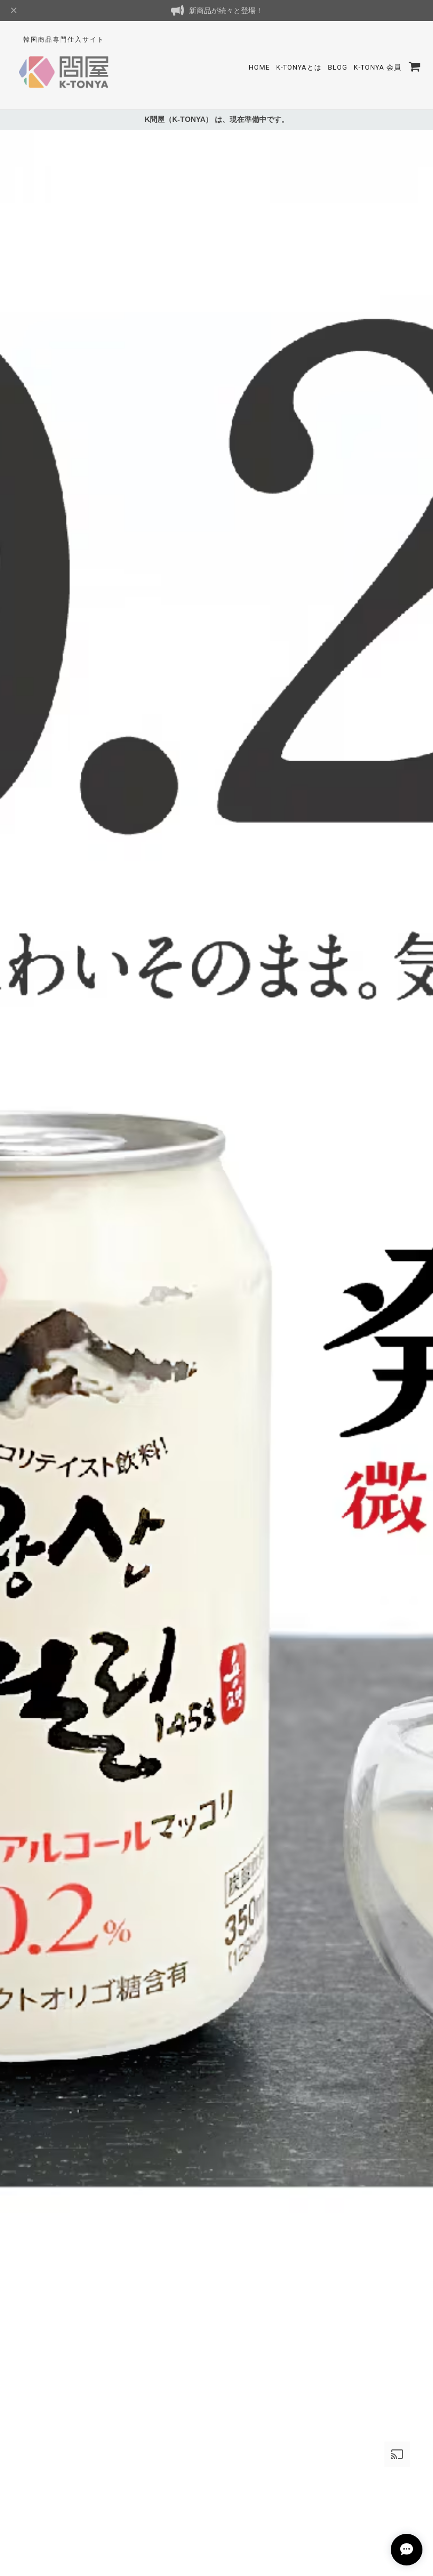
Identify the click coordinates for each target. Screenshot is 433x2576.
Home (259, 67)
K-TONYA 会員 (378, 67)
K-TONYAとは (299, 67)
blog (338, 67)
